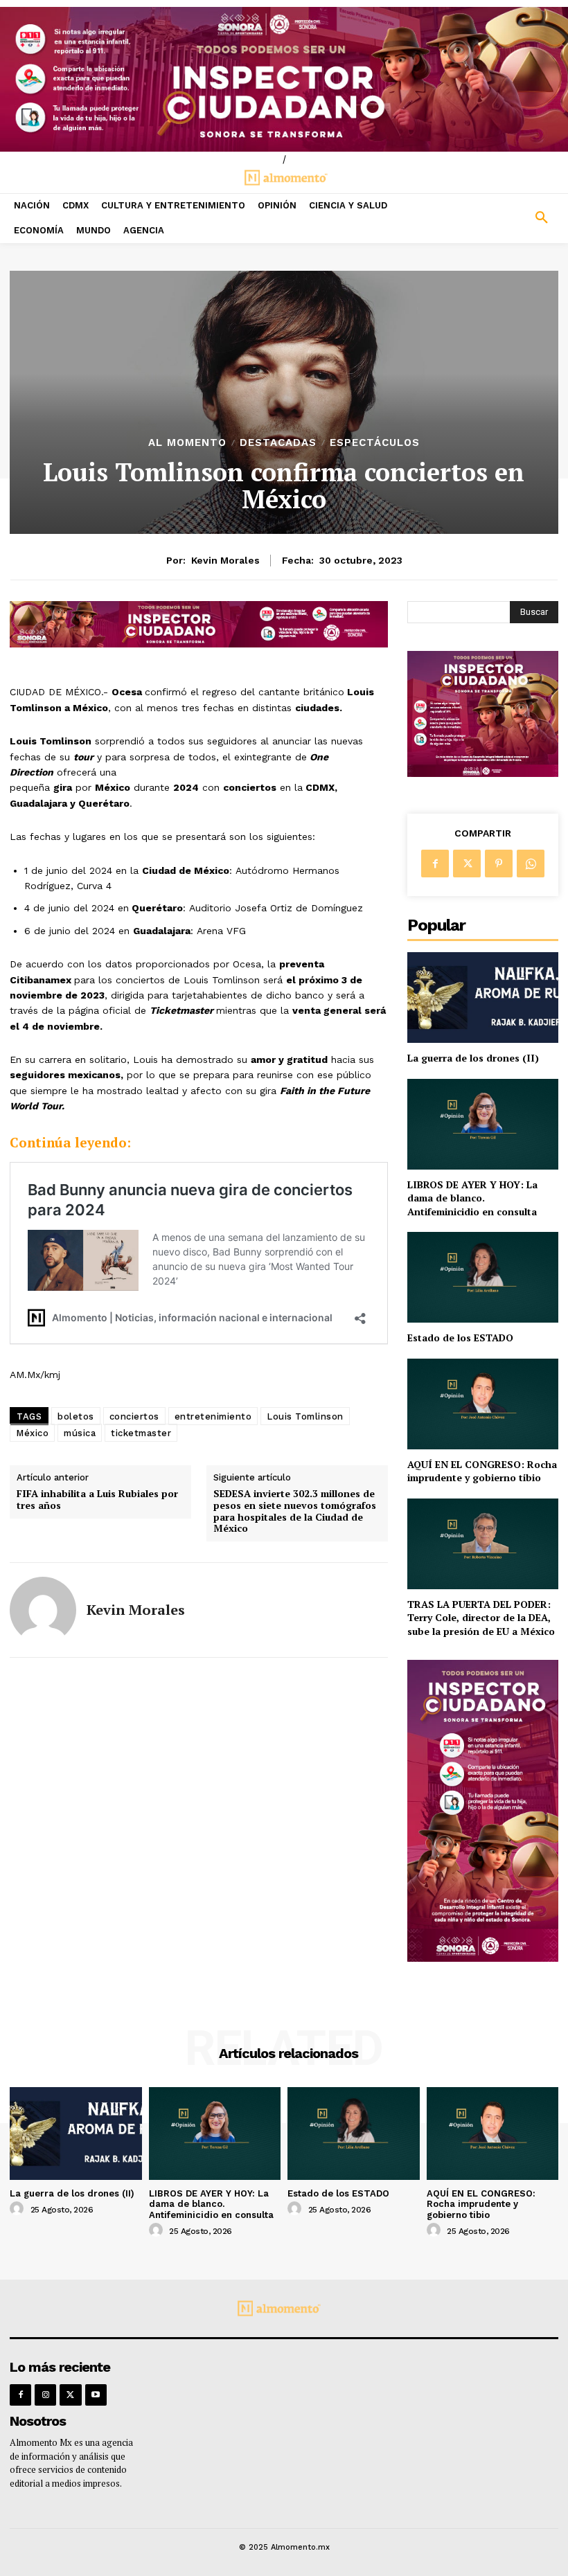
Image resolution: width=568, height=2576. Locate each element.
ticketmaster (141, 1433)
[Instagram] (45, 2395)
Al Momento (187, 443)
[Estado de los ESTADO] (483, 1277)
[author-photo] (19, 2209)
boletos (76, 1416)
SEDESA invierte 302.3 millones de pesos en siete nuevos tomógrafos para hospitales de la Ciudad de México (295, 1511)
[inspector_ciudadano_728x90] (199, 644)
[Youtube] (96, 2395)
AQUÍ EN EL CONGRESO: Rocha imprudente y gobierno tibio (482, 1471)
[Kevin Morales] (43, 1610)
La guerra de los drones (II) (473, 1058)
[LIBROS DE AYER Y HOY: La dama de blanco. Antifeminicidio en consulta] (483, 1124)
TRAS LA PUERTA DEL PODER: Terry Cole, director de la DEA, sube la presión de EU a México (481, 1618)
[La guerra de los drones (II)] (483, 998)
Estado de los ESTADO (460, 1338)
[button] (497, 218)
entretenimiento (213, 1416)
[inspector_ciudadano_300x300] (483, 773)
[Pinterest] (499, 864)
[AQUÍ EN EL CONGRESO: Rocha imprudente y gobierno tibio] (483, 1404)
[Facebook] (435, 864)
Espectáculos (375, 443)
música (80, 1433)
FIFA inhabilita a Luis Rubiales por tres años (97, 1500)
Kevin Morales (225, 560)
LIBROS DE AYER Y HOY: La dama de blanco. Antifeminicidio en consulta (472, 1198)
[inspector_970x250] (284, 79)
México (32, 1433)
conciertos (134, 1416)
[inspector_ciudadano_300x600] (483, 1958)
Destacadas (278, 443)
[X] (467, 864)
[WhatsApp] (531, 864)
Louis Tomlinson (305, 1416)
